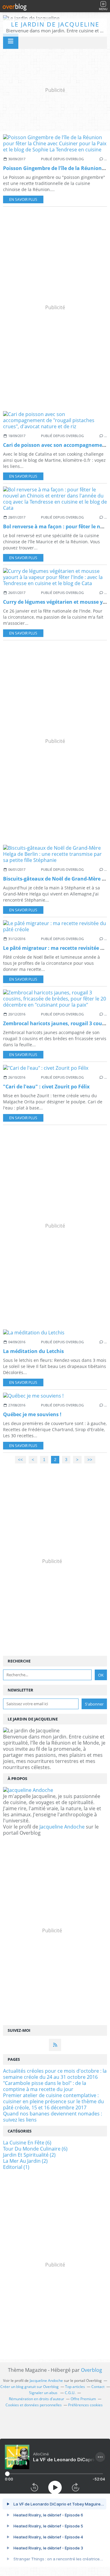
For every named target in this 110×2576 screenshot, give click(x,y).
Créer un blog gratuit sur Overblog (29, 2387)
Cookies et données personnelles (34, 2405)
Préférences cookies (85, 2405)
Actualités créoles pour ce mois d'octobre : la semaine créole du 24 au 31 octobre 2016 (55, 2074)
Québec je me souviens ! (32, 1414)
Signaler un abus (44, 2393)
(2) (29, 2155)
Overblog (92, 2370)
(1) (16, 2167)
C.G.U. (70, 2393)
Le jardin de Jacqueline (55, 24)
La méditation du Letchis (33, 1351)
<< (20, 1460)
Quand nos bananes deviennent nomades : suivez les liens (53, 2117)
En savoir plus (23, 199)
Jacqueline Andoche (62, 1827)
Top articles (75, 2387)
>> (90, 1460)
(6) (27, 2143)
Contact (98, 2387)
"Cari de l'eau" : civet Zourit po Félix (46, 1087)
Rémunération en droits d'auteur (37, 2399)
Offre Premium (83, 2399)
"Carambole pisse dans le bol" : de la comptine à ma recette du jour (45, 2086)
